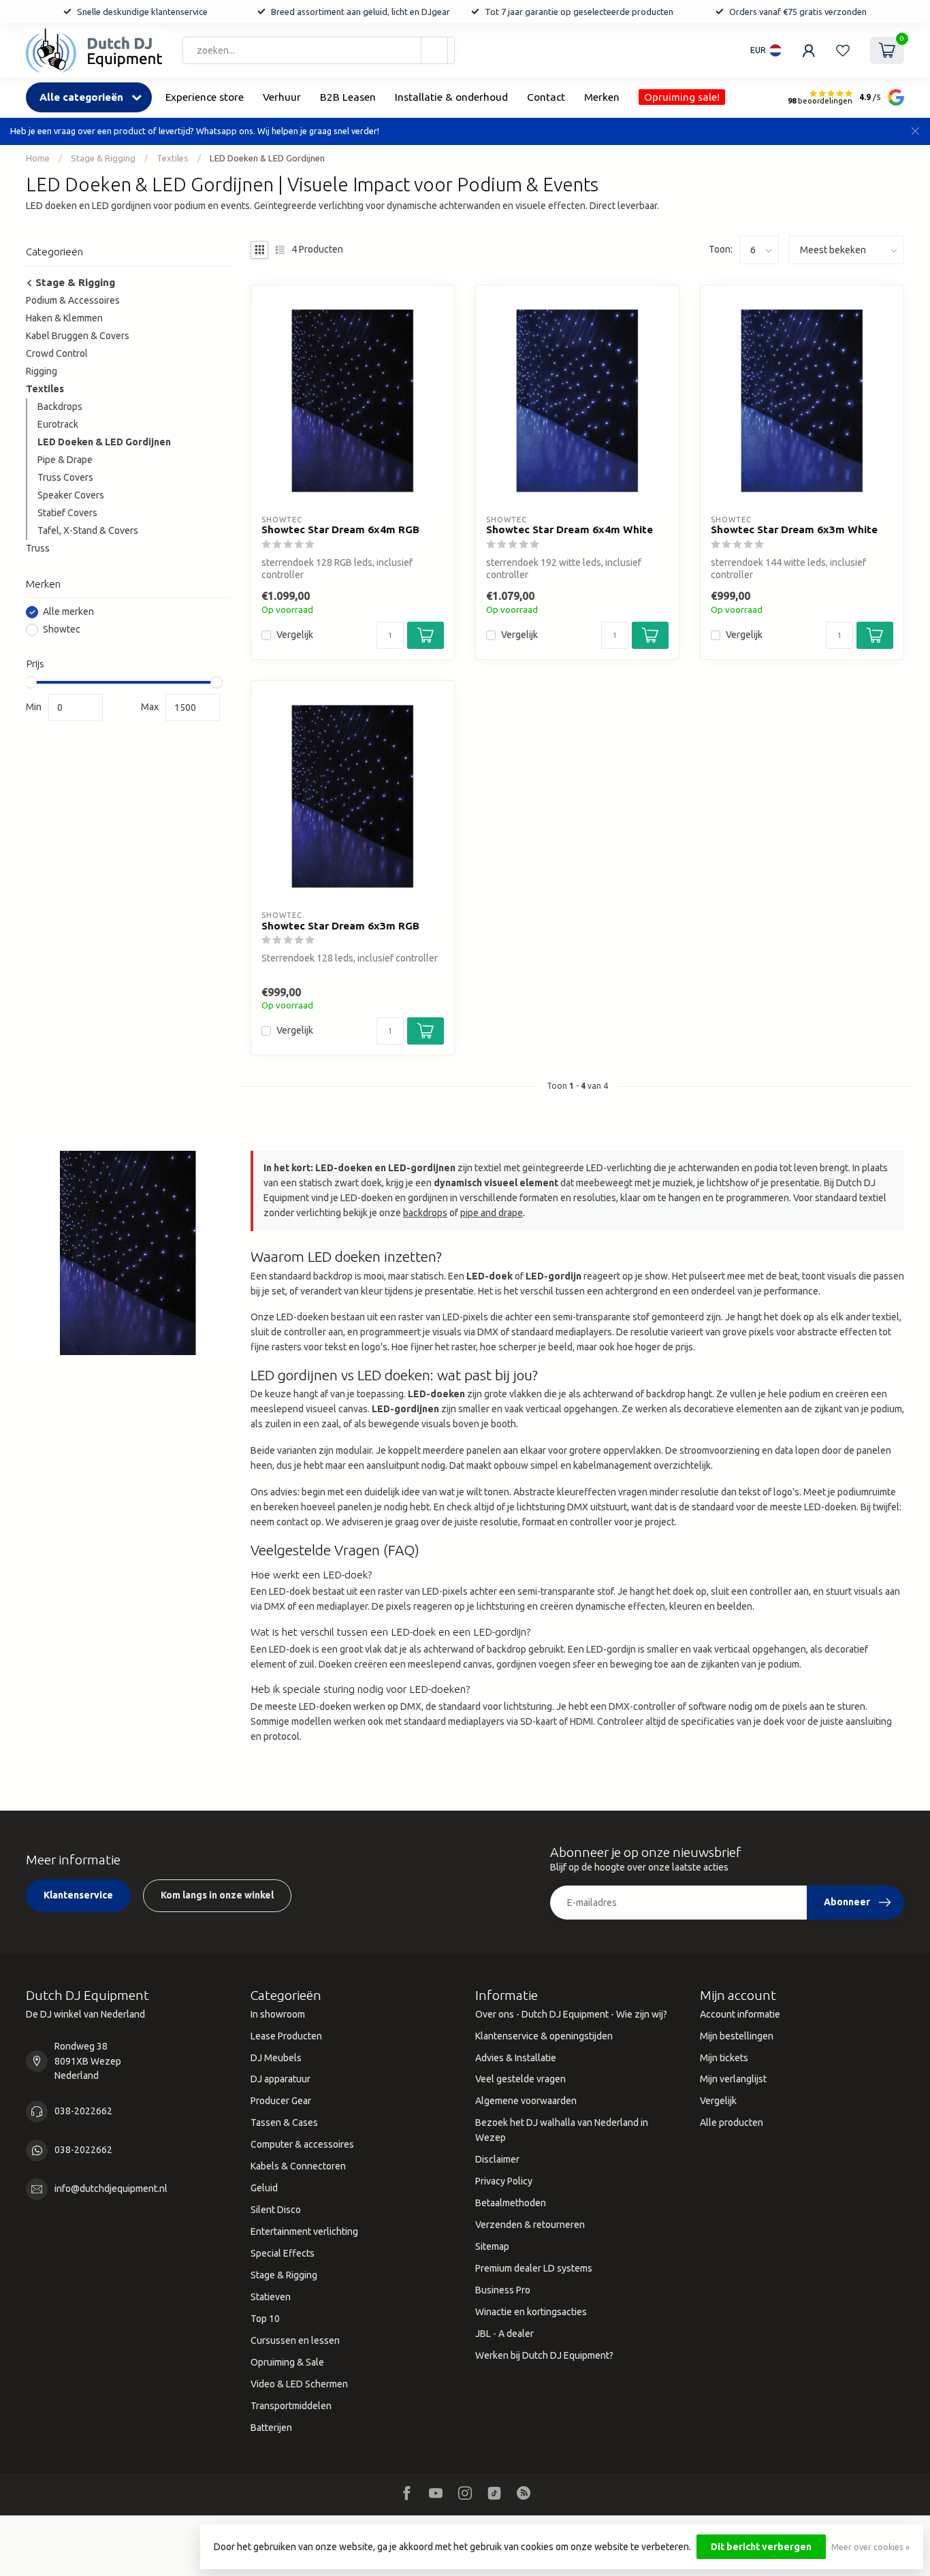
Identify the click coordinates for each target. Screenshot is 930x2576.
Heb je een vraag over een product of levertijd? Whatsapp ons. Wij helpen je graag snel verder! (195, 131)
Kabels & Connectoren (298, 2166)
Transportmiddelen (291, 2406)
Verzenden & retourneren (530, 2225)
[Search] (434, 50)
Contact (546, 97)
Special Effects (283, 2253)
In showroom (278, 2014)
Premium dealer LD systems (534, 2268)
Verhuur (282, 97)
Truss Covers (65, 477)
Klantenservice (78, 1895)
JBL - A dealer (504, 2334)
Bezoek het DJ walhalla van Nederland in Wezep (562, 2130)
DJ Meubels (276, 2058)
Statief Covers (67, 513)
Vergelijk (295, 635)
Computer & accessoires (302, 2144)
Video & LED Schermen (299, 2384)
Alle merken (68, 612)
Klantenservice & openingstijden (544, 2036)
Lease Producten (286, 2036)
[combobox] (319, 50)
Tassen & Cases (284, 2122)
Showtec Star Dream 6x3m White (794, 529)
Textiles (173, 158)
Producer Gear (281, 2101)
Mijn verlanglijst (733, 2079)
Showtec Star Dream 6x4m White (570, 529)
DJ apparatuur (280, 2079)
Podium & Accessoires (73, 300)
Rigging (42, 371)
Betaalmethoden (511, 2203)
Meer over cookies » (870, 2547)
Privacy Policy (504, 2181)
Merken (602, 97)
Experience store (205, 97)
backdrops (425, 1213)
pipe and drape (492, 1213)
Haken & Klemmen (64, 318)
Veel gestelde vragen (520, 2079)
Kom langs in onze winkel (217, 1895)
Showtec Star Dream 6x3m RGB (340, 926)
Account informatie (740, 2014)
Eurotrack (58, 424)
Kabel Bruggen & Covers (78, 336)
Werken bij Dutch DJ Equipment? (544, 2355)
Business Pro (503, 2290)
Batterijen (271, 2428)
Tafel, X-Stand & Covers (88, 530)
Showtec (62, 630)
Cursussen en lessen (295, 2340)
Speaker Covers (71, 495)
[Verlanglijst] (843, 50)
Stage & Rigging (103, 158)
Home (38, 158)
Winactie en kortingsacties (531, 2312)
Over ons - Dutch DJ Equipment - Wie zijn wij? (571, 2014)
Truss (38, 548)
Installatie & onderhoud (451, 97)
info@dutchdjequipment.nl (111, 2189)
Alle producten (732, 2122)
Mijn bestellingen (737, 2036)
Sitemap (492, 2246)
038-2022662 (83, 2111)
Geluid (264, 2188)
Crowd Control (57, 353)
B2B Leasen (348, 97)
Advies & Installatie (516, 2058)
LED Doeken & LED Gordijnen (267, 158)
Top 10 (265, 2319)
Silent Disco (276, 2210)
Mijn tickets (724, 2058)
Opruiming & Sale (287, 2362)
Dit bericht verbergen (761, 2547)
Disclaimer (497, 2159)
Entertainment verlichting (304, 2231)
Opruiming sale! (682, 97)
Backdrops (60, 407)
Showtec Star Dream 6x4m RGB (340, 529)
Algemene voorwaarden (526, 2101)
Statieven (271, 2297)
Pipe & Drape (65, 460)
